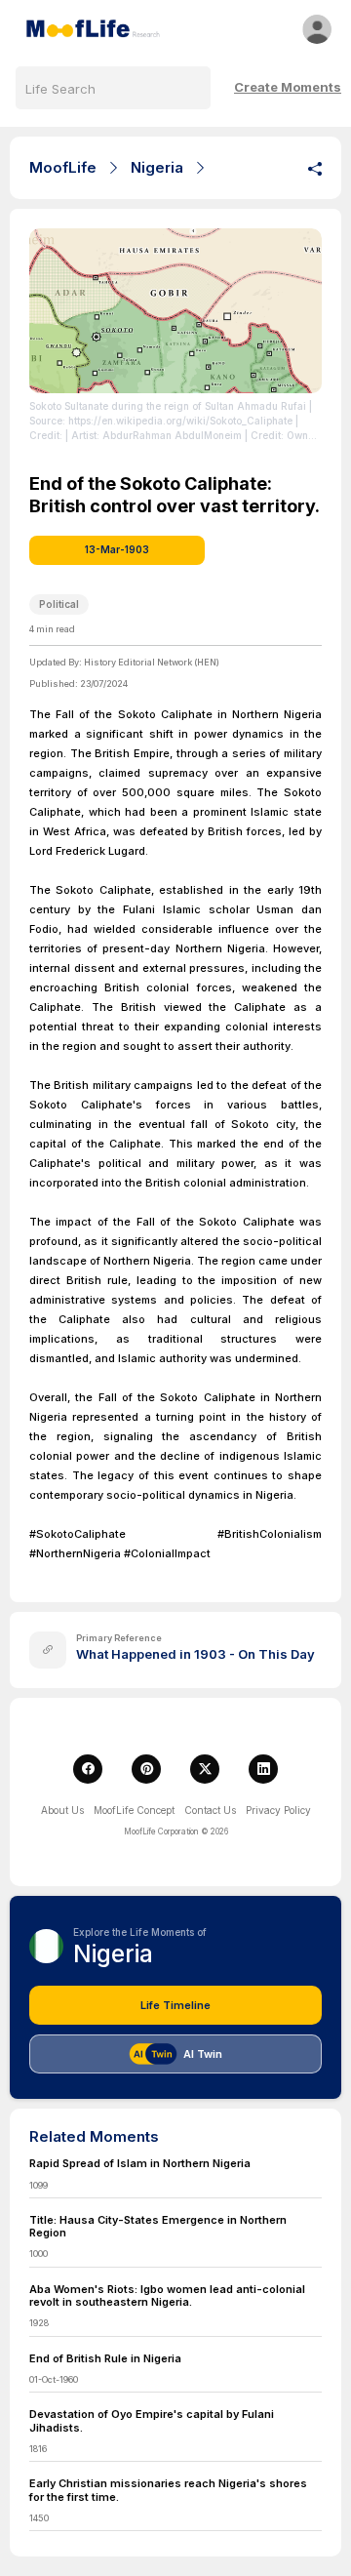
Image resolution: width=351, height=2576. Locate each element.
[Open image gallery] (175, 311)
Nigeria (157, 167)
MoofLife (63, 167)
